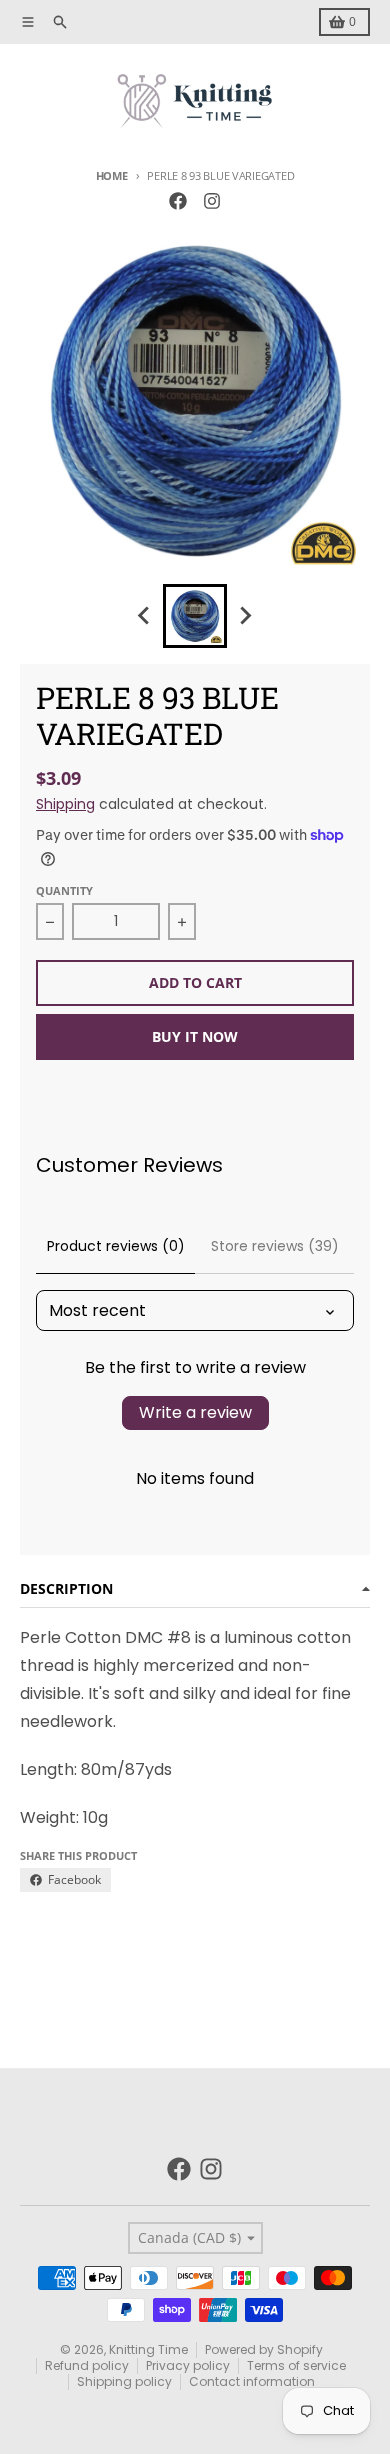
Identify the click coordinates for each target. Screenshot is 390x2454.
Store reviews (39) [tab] (275, 1246)
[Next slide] (245, 616)
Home (112, 175)
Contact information (252, 2381)
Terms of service (296, 2365)
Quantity (64, 890)
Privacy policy (188, 2365)
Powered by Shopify (264, 2349)
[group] (195, 616)
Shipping (65, 804)
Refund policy (87, 2365)
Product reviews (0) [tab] (116, 1246)
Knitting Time (148, 2349)
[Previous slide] (145, 616)
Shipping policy (124, 2381)
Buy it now (195, 1036)
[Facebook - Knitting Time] (178, 201)
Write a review (195, 1412)
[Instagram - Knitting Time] (212, 201)
